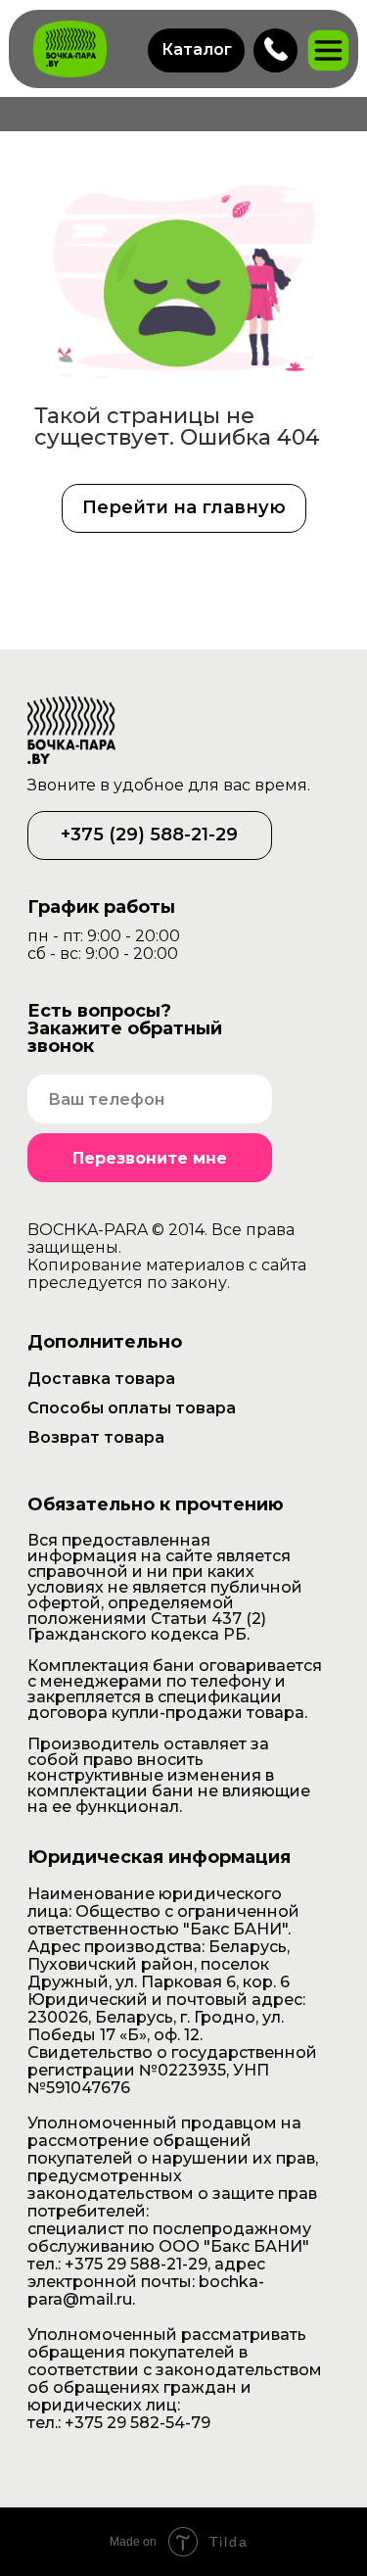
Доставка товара (101, 1379)
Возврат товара (96, 1437)
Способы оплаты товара (132, 1408)
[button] (196, 50)
